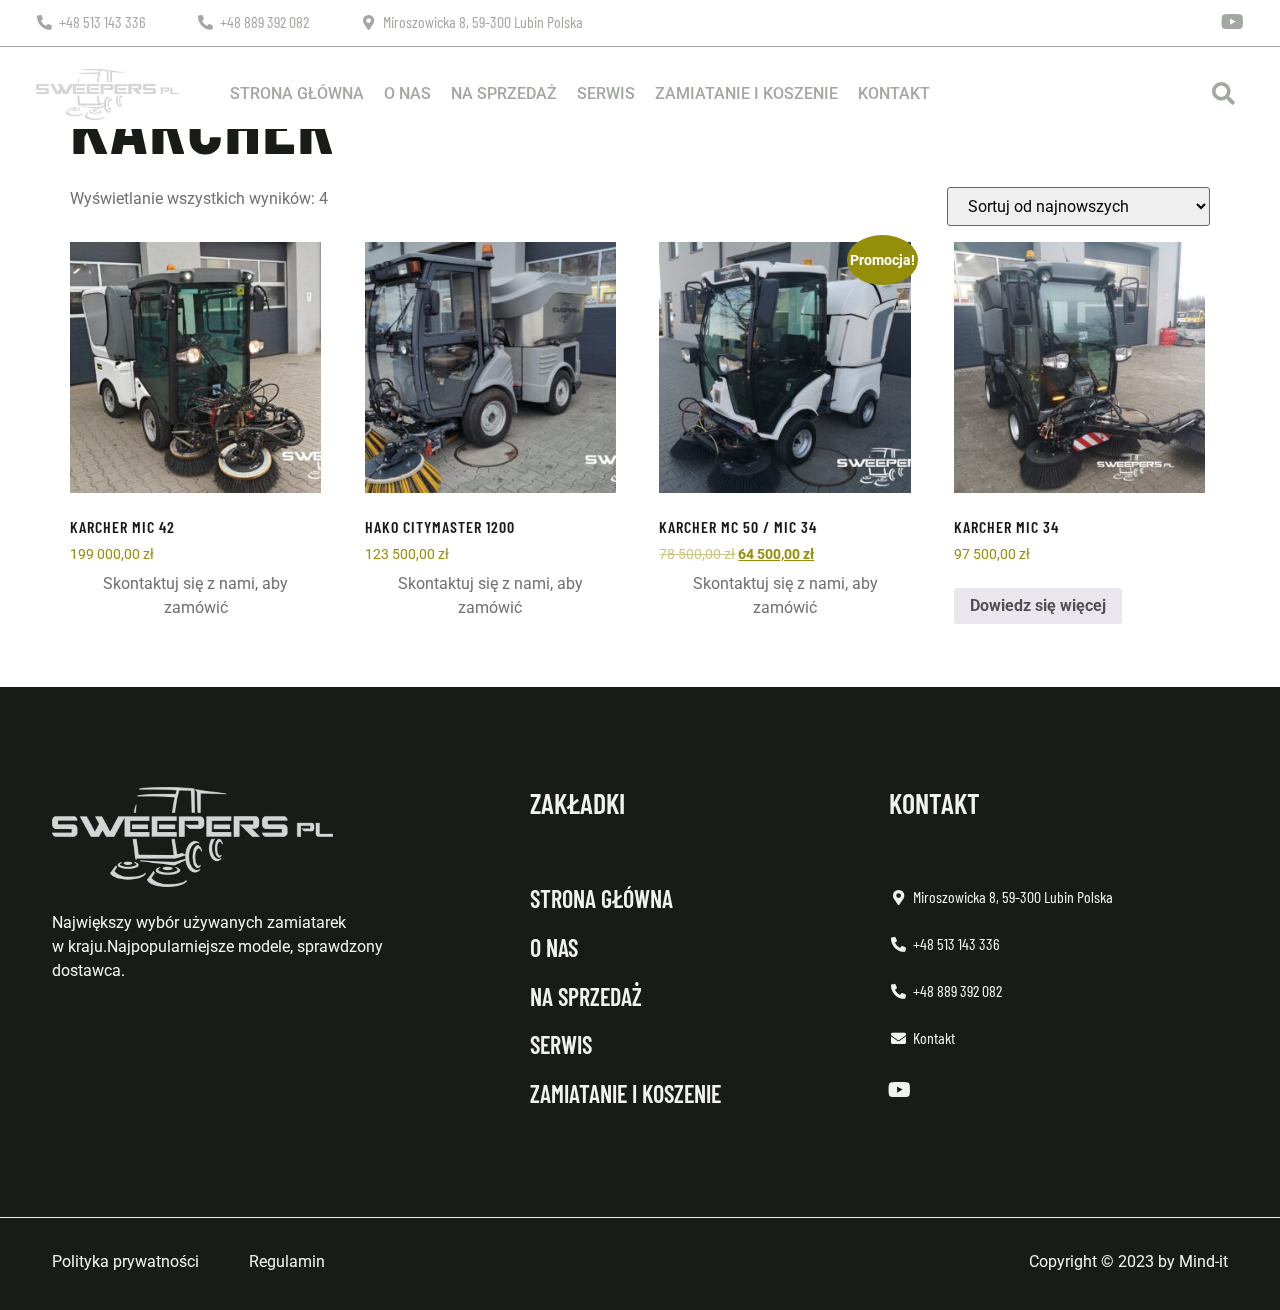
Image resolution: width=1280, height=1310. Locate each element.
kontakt (934, 803)
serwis (561, 1044)
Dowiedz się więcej (1038, 605)
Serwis (606, 93)
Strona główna (297, 93)
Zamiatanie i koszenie (746, 93)
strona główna (601, 898)
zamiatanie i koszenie (625, 1093)
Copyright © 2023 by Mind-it (1128, 1261)
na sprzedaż (586, 996)
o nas (554, 947)
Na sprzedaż (504, 93)
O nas (407, 93)
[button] (1223, 94)
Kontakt (894, 93)
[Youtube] (1233, 22)
